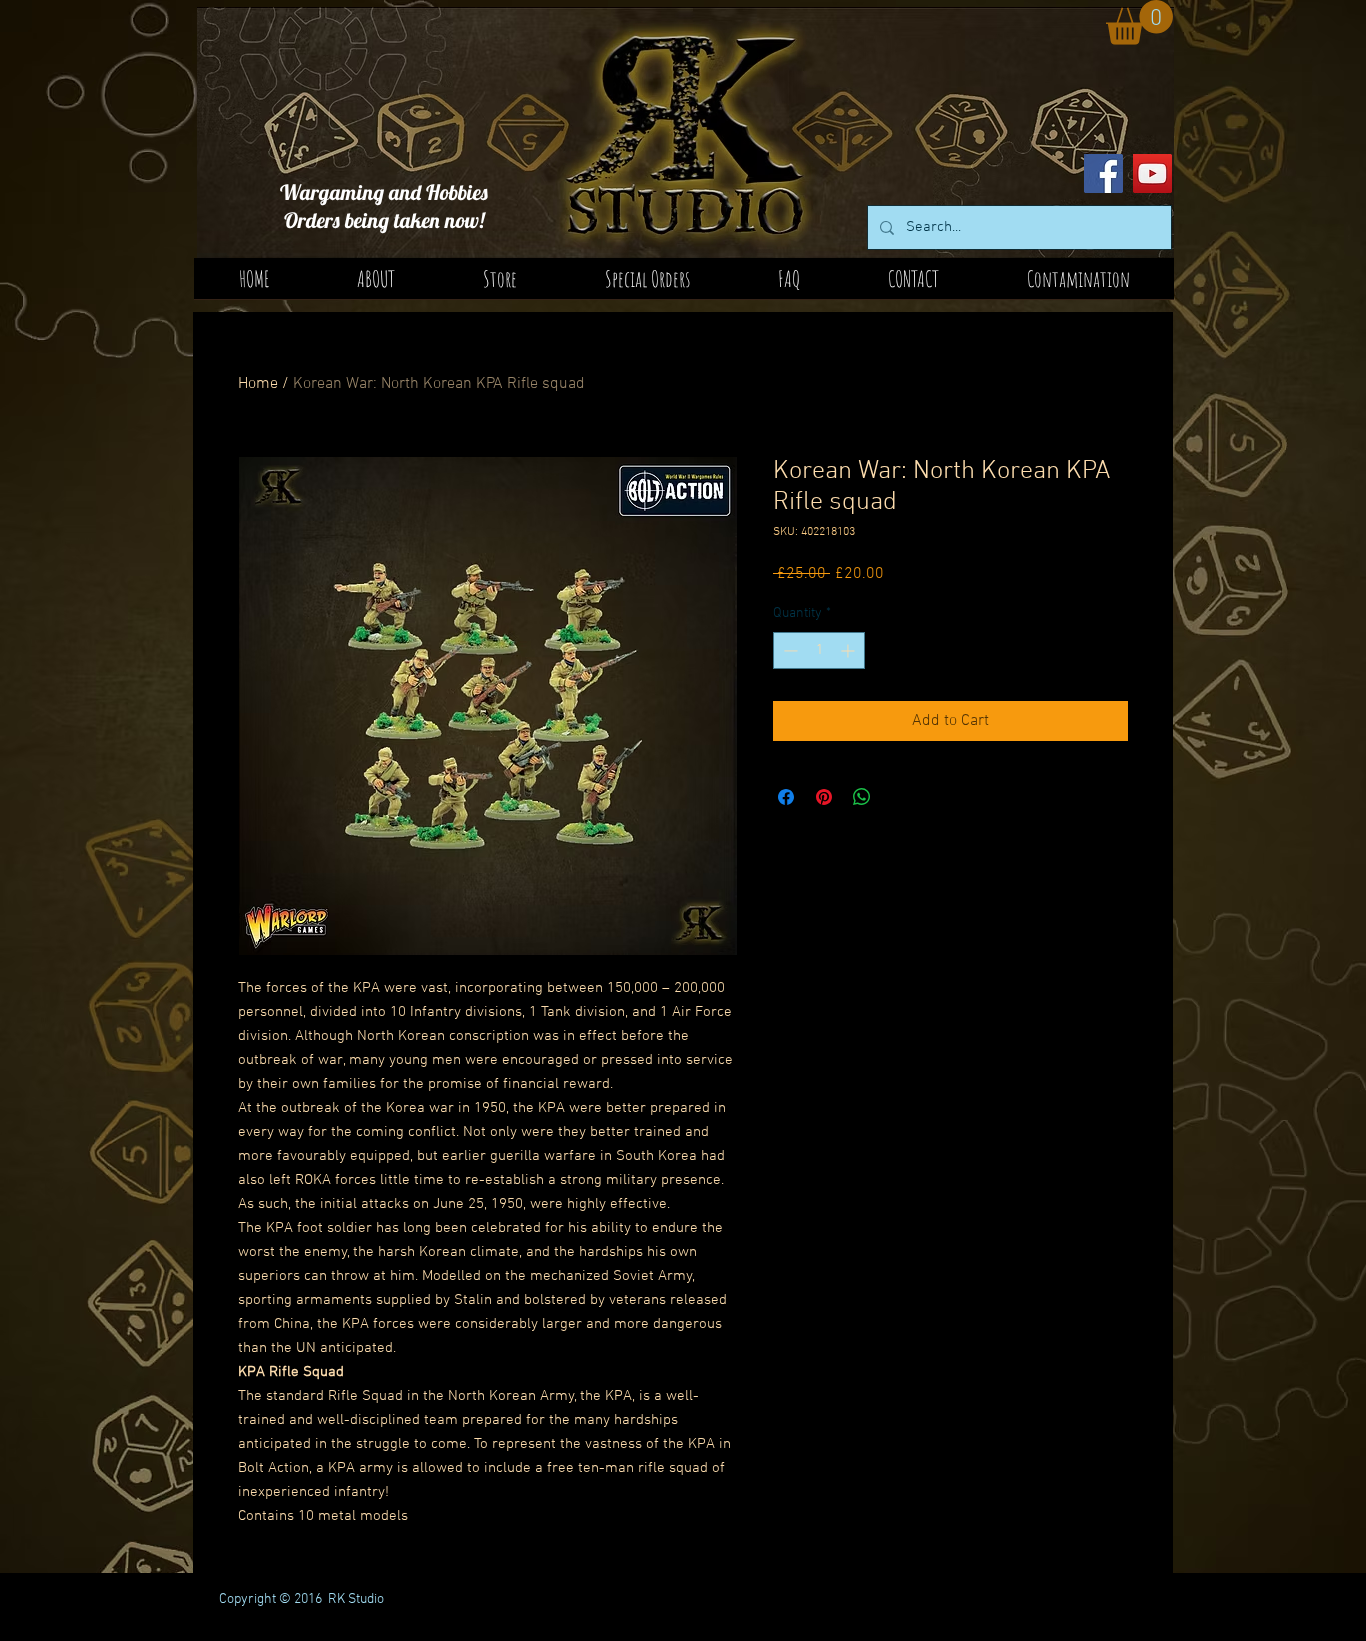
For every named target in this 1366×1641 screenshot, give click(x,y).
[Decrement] (788, 650)
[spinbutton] (819, 650)
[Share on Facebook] (786, 797)
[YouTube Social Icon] (1152, 173)
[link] (1139, 22)
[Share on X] (900, 797)
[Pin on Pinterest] (824, 797)
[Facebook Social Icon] (1103, 173)
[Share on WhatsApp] (862, 797)
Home (258, 384)
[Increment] (849, 650)
